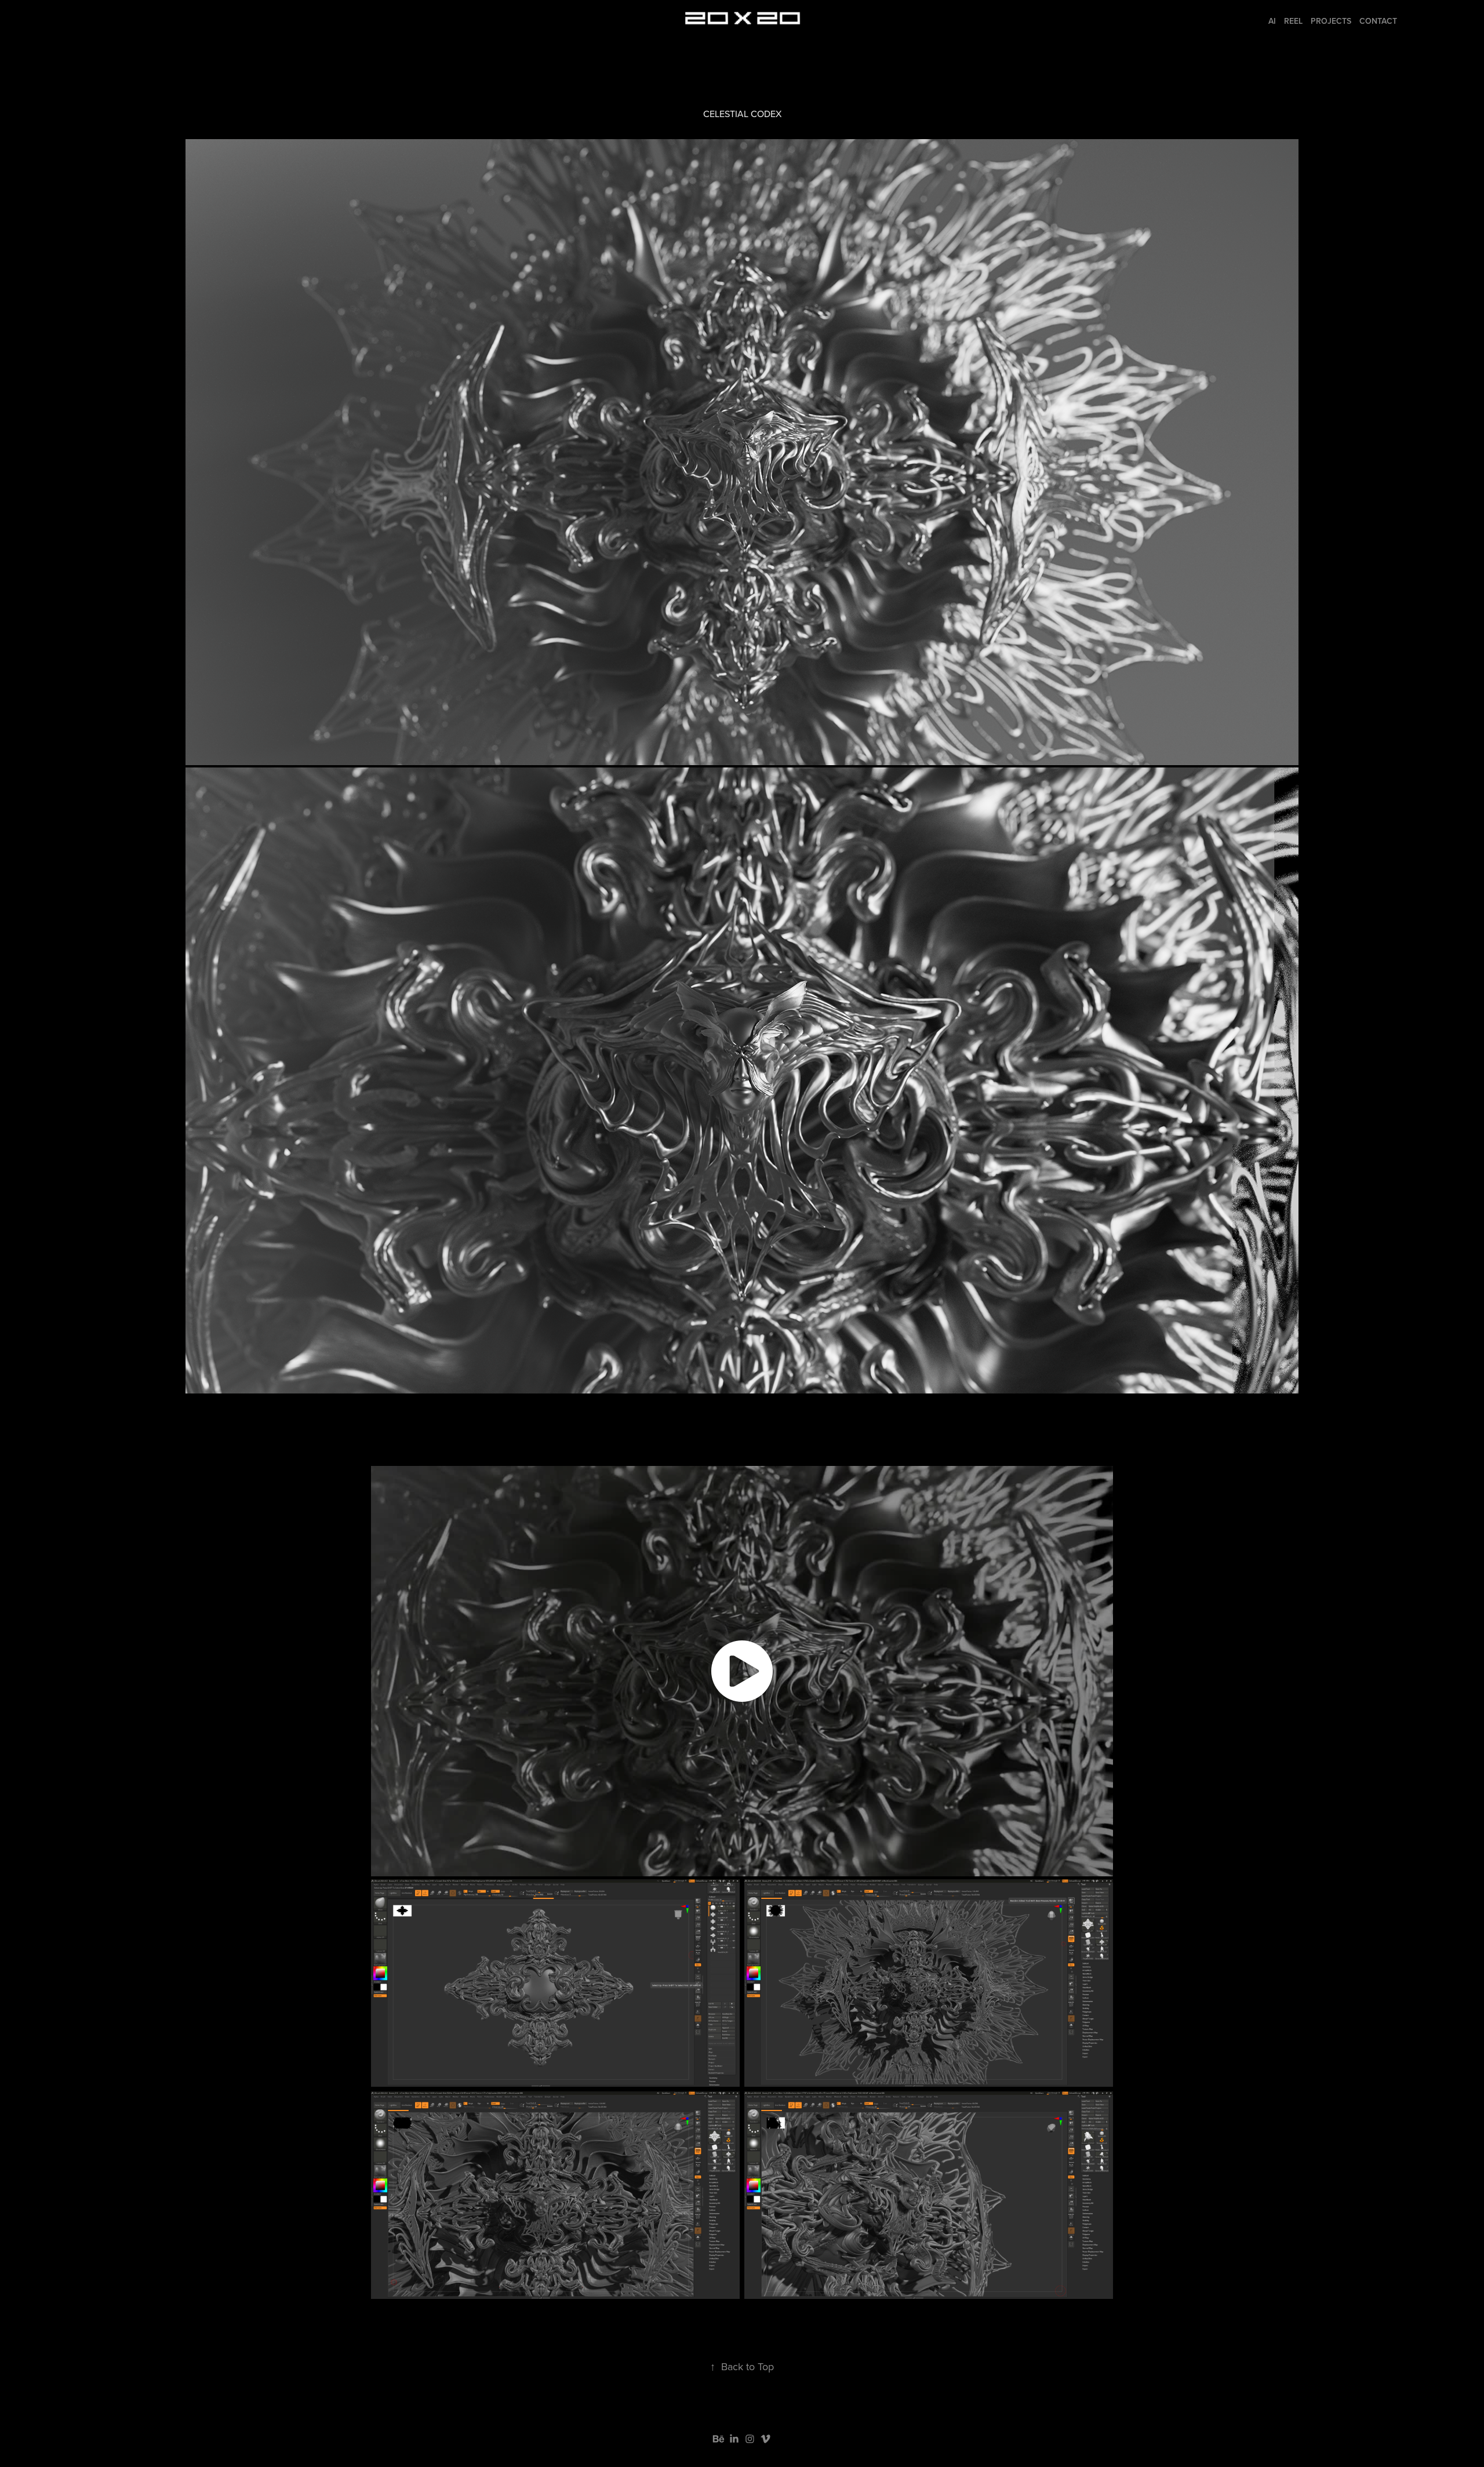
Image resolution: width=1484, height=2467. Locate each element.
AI (1272, 21)
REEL (1293, 21)
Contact (1378, 21)
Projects (1331, 21)
